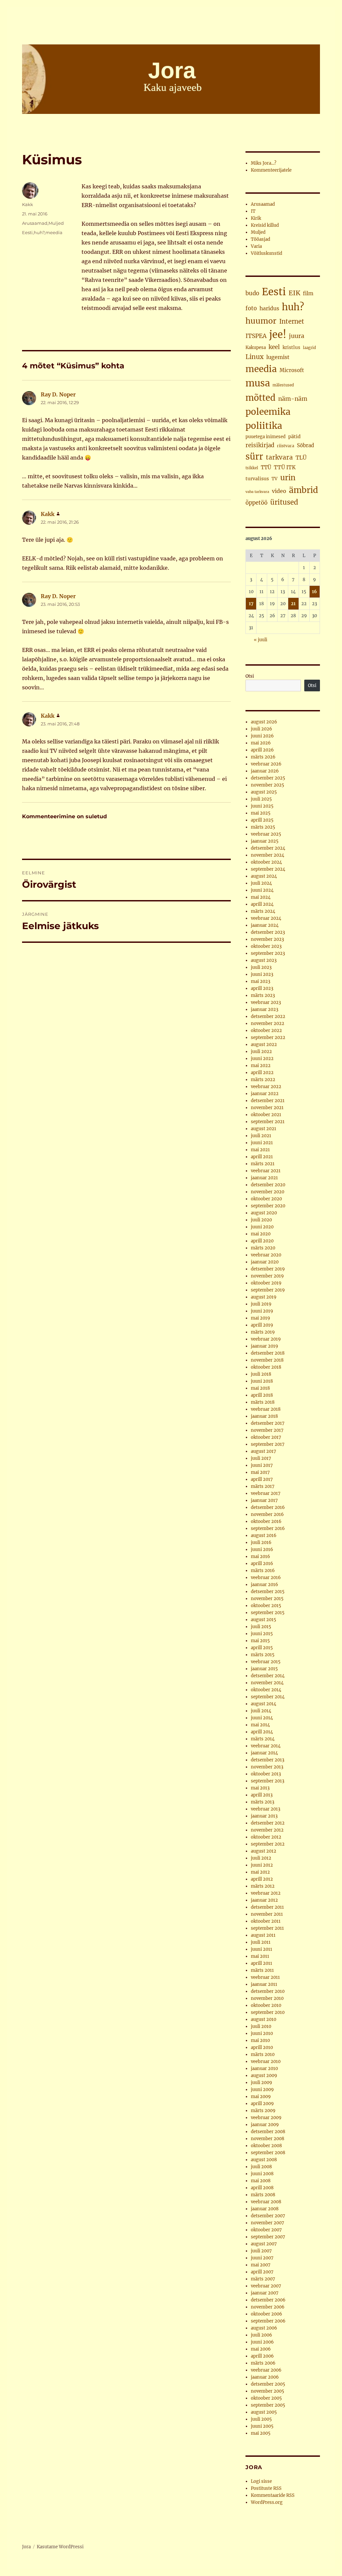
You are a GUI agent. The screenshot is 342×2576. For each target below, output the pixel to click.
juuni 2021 (262, 1143)
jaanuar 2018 (264, 1416)
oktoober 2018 (266, 1367)
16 (314, 592)
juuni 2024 (262, 890)
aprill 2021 (262, 1157)
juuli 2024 (261, 883)
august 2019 (264, 1297)
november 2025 (268, 785)
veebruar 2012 (266, 1893)
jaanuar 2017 (264, 1500)
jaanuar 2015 (264, 1669)
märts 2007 (263, 2279)
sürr (254, 457)
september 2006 (268, 2321)
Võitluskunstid (267, 253)
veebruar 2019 (266, 1339)
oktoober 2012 (266, 1837)
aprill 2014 (262, 1732)
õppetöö (256, 503)
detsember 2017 (268, 1423)
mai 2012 (260, 1872)
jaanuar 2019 (265, 1346)
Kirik (256, 218)
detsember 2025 (268, 778)
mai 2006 (261, 2349)
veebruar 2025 (266, 834)
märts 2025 (263, 827)
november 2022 (268, 1023)
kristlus (291, 348)
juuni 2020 (262, 1227)
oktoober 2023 (266, 946)
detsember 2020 (268, 1185)
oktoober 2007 (266, 2230)
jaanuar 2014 (264, 1753)
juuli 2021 (261, 1136)
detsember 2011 (267, 1907)
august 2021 (264, 1129)
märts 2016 (263, 1571)
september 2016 (268, 1528)
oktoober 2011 (266, 1921)
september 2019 (268, 1290)
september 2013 (268, 1781)
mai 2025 (261, 813)
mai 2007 (261, 2265)
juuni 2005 (262, 2426)
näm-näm (293, 399)
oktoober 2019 (266, 1283)
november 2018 (267, 1360)
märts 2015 (263, 1655)
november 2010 (267, 1998)
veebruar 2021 (266, 1171)
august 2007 (264, 2244)
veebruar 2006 (266, 2370)
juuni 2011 (262, 1949)
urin (288, 478)
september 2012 (268, 1844)
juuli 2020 (261, 1220)
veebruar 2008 (266, 2202)
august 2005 (264, 2412)
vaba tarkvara (257, 492)
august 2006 (264, 2328)
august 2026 (264, 722)
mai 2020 (261, 1234)
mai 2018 (260, 1388)
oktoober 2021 (266, 1115)
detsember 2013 (268, 1760)
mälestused (283, 385)
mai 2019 (261, 1318)
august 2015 (264, 1620)
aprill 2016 (262, 1564)
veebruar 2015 (266, 1662)
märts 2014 (263, 1739)
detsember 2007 (268, 2216)
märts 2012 (263, 1886)
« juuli (261, 640)
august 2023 (264, 960)
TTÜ (266, 467)
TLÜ (301, 458)
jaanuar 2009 (265, 2125)
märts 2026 (263, 757)
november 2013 (267, 1767)
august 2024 (264, 876)
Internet (292, 321)
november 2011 (267, 1914)
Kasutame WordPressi (60, 2547)
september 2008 (268, 2153)
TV (275, 479)
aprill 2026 (262, 750)
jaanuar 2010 (264, 2069)
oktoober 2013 (266, 1774)
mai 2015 (260, 1641)
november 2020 (268, 1192)
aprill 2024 (262, 904)
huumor (261, 321)
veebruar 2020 (266, 1255)
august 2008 (264, 2160)
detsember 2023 (268, 932)
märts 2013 (263, 1802)
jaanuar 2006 (265, 2377)
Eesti (27, 232)
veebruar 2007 (266, 2286)
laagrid (309, 348)
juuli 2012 (261, 1858)
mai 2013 (260, 1788)
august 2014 (264, 1704)
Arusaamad (35, 223)
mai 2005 (261, 2433)
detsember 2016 (268, 1507)
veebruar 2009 (266, 2118)
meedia (54, 232)
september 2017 (268, 1444)
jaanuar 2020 (265, 1262)
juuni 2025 (262, 806)
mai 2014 (260, 1725)
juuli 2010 (261, 2026)
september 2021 (268, 1122)
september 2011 (267, 1928)
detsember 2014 (268, 1676)
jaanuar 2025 (265, 841)
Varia (256, 246)
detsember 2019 (268, 1269)
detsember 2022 (268, 1016)
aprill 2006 (262, 2356)
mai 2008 (261, 2181)
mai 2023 (261, 981)
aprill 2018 (262, 1395)
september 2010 (268, 2012)
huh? (39, 232)
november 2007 (268, 2223)
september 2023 (268, 953)
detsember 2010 (268, 1991)
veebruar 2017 (266, 1493)
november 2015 (267, 1599)
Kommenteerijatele (271, 170)
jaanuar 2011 (264, 1984)
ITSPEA (256, 336)
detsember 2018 (268, 1353)
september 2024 (268, 869)
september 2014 (268, 1697)
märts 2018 (263, 1402)
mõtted (261, 398)
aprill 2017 (262, 1479)
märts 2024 (263, 911)
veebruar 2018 (266, 1409)
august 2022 (264, 1045)
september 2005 (268, 2405)
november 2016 (267, 1514)
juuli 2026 (262, 729)
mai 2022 (261, 1066)
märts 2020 (263, 1248)
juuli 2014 (261, 1711)
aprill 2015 (262, 1648)
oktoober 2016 (266, 1521)
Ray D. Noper (58, 394)
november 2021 (267, 1108)
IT (253, 211)
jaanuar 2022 (265, 1094)
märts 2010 (263, 2054)
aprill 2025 (262, 820)
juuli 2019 (261, 1304)
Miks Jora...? (264, 163)
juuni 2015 (262, 1634)
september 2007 (268, 2237)
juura (297, 336)
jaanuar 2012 (264, 1900)
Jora (26, 2547)
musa (258, 383)
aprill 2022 (262, 1073)
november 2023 (267, 939)
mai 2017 (260, 1472)
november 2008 (268, 2139)
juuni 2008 (262, 2174)
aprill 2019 (262, 1325)
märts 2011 (262, 1970)
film (308, 293)
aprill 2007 (262, 2272)
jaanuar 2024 (265, 925)
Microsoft (292, 370)
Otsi (250, 676)
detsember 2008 (268, 2132)
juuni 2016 (262, 1550)
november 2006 (268, 2307)
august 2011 (263, 1935)
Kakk (28, 204)
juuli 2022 (261, 1052)
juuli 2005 (261, 2419)
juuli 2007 (261, 2251)
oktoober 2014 (266, 1690)
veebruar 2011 (265, 1977)
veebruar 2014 (266, 1746)
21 (293, 604)
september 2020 (268, 1206)
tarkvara (279, 457)
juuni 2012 (262, 1865)
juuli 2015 (261, 1627)
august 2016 (264, 1535)
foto (251, 308)
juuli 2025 (261, 799)
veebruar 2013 (266, 1809)
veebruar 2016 (266, 1578)
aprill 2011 (262, 1963)
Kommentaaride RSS (273, 2495)
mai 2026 (261, 743)
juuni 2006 (262, 2342)
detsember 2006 (268, 2300)
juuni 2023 (262, 974)
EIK (294, 293)
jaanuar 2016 (265, 1585)
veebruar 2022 (266, 1087)
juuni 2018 (262, 1381)
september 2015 (268, 1613)
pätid (294, 437)
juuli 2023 (261, 967)
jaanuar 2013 (264, 1816)
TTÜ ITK (285, 467)
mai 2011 (260, 1956)
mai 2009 (261, 2097)
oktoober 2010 (266, 2005)
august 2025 (264, 792)
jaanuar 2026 (265, 771)
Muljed (56, 223)
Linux (254, 357)
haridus (269, 308)
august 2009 (264, 2076)
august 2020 (264, 1213)
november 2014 (267, 1683)
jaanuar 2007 (265, 2293)
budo (252, 293)
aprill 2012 (262, 1879)
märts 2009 (263, 2111)
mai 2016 (261, 1557)
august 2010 (264, 2019)
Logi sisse (261, 2481)
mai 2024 (261, 897)
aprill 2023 (262, 988)
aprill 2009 (262, 2104)
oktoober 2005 (266, 2398)
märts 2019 (263, 1332)
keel (274, 347)
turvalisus (257, 479)
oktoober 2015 (266, 1606)
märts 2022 (263, 1080)
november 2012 (267, 1830)
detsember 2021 (268, 1101)
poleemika (268, 412)
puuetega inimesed (266, 437)
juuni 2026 (262, 736)
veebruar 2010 (266, 2062)
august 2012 (264, 1851)
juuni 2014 (262, 1718)
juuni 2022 (262, 1059)
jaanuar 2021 (264, 1178)
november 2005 (268, 2391)
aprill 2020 (262, 1241)
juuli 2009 (262, 2083)
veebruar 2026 (266, 764)
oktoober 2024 (266, 862)
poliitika (264, 426)
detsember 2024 (268, 848)
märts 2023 (263, 995)
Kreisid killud (265, 225)
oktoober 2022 (266, 1031)
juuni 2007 (262, 2258)
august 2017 (264, 1451)
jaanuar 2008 (265, 2209)
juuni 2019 (262, 1311)
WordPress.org (267, 2502)
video (279, 491)
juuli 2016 (261, 1542)
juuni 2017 (262, 1465)
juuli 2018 (261, 1374)
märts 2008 (263, 2195)
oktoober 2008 (266, 2146)
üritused (284, 502)
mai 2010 (260, 2040)
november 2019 (267, 1276)
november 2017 (267, 1430)
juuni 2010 (262, 2033)
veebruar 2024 (266, 918)
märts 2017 (263, 1486)
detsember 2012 (268, 1823)
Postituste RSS (266, 2488)
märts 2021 (263, 1164)
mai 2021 (260, 1150)
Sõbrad (305, 445)
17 (251, 604)
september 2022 (268, 1038)
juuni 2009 (262, 2090)
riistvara (286, 446)
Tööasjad (261, 239)
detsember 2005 (268, 2384)
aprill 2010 (262, 2047)
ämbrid (303, 490)
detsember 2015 (268, 1592)
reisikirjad (260, 445)
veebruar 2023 (266, 1002)
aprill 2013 (262, 1795)
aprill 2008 (262, 2188)
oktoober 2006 (267, 2314)
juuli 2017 (261, 1458)
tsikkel (252, 468)
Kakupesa (256, 348)
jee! (278, 335)
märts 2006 (263, 2363)
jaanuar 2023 (265, 1009)
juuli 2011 (261, 1942)
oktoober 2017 (266, 1437)
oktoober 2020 (266, 1199)
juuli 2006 (262, 2335)
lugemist (278, 357)
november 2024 (268, 855)
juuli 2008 (261, 2167)
